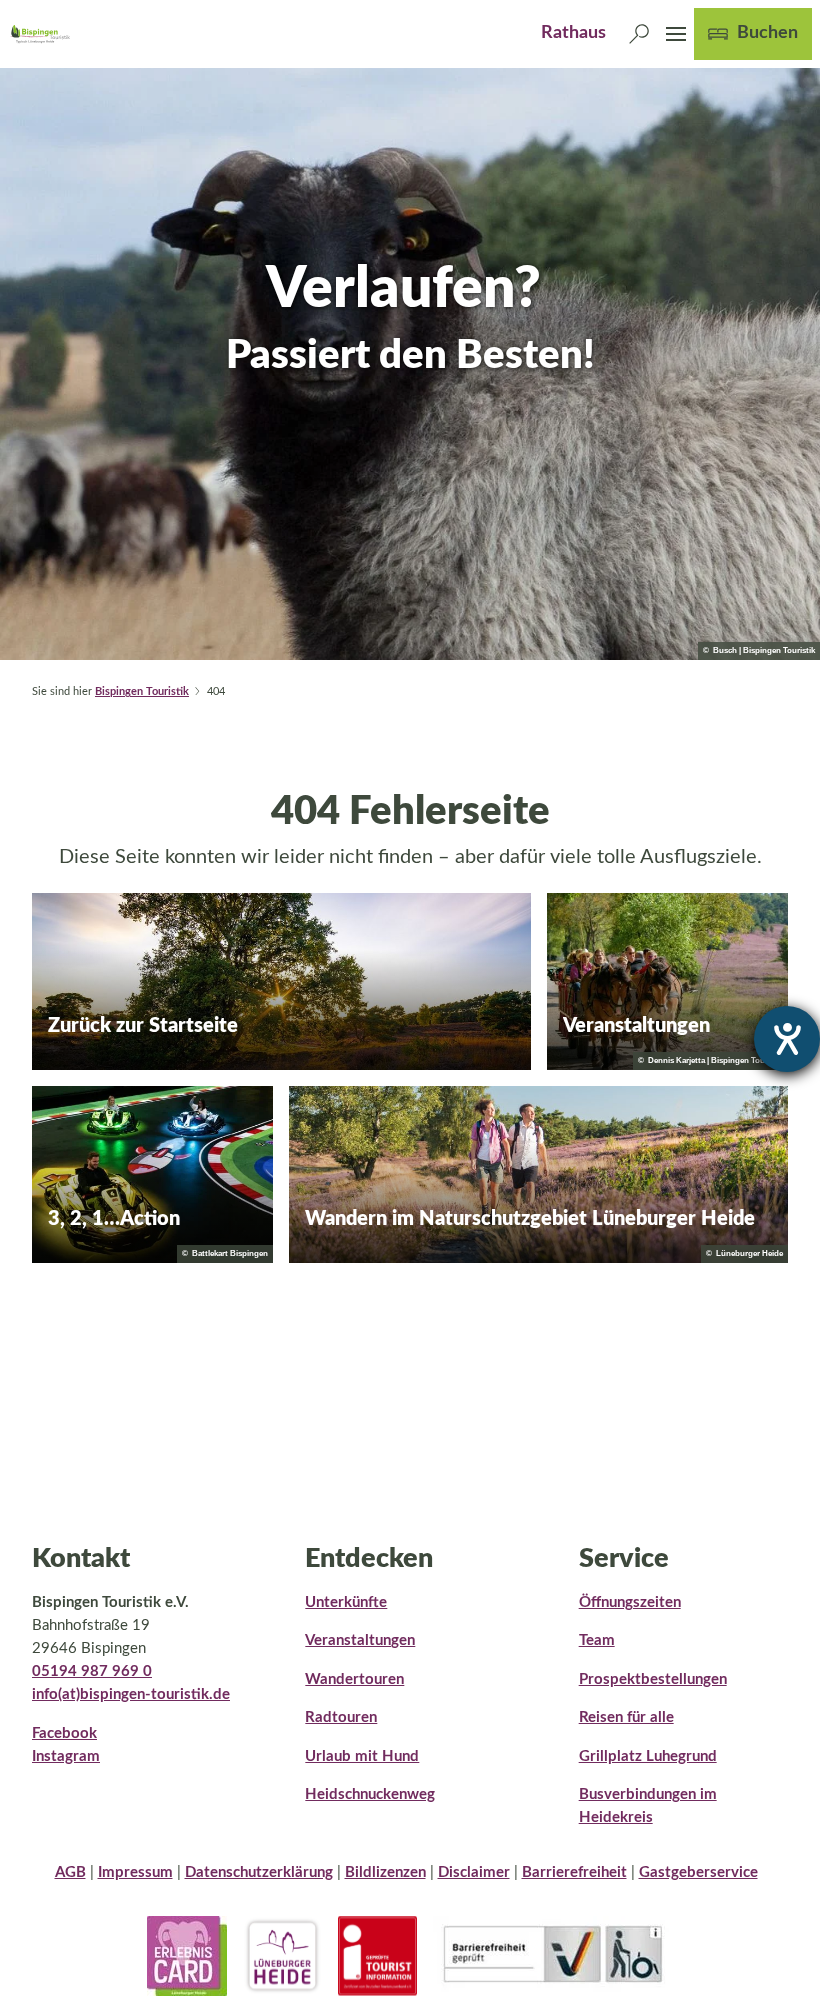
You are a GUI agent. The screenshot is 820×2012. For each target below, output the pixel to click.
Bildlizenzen (385, 1872)
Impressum (135, 1872)
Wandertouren (354, 1679)
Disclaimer (474, 1872)
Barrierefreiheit (574, 1872)
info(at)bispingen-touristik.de (131, 1694)
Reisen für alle (626, 1717)
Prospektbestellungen (653, 1679)
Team (597, 1640)
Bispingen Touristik (142, 691)
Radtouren (341, 1717)
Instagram (66, 1756)
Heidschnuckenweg (370, 1794)
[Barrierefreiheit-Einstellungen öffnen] (787, 1039)
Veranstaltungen (360, 1640)
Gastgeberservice (698, 1872)
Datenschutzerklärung (259, 1872)
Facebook (64, 1733)
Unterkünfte (346, 1602)
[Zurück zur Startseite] (39, 34)
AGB (70, 1872)
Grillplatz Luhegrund (648, 1756)
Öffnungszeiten (630, 1602)
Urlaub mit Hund (362, 1756)
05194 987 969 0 (92, 1671)
